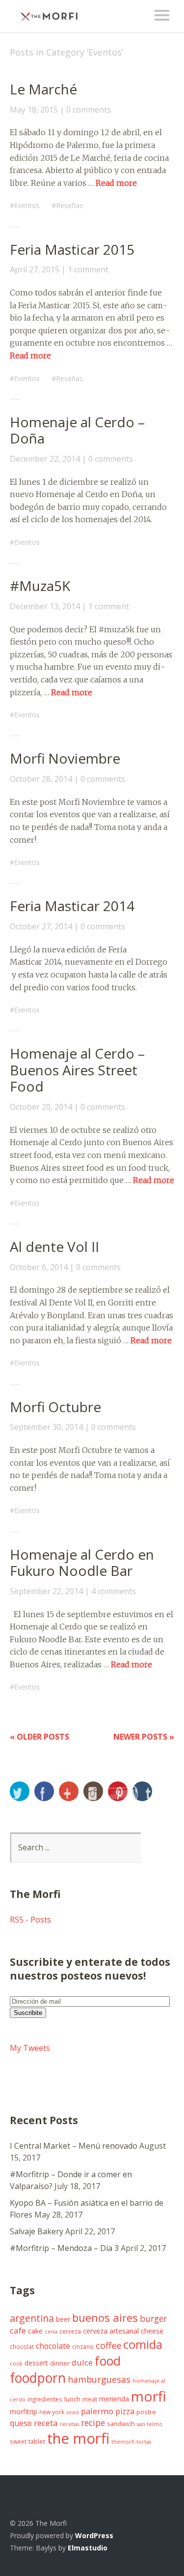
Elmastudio (88, 2548)
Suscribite (28, 2013)
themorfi (123, 2442)
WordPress (94, 2535)
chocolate (53, 2346)
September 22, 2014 (46, 1591)
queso (21, 2423)
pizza (125, 2411)
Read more (116, 183)
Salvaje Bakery (37, 2231)
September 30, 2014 (46, 1427)
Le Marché (43, 89)
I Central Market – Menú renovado (74, 2146)
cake (35, 2331)
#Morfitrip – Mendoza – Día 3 (64, 2248)
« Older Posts (39, 1737)
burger (153, 2318)
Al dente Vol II (54, 1246)
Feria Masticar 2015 (72, 249)
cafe (18, 2330)
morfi (148, 2396)
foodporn (38, 2378)
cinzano (83, 2346)
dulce (82, 2362)
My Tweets (30, 2048)
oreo (73, 2412)
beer (63, 2319)
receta (46, 2423)
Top (164, 2548)
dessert (36, 2363)
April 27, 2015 (35, 269)
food (108, 2361)
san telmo (150, 2424)
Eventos (27, 205)
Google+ (69, 1791)
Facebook (44, 1791)
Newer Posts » (144, 1737)
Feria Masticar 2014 (72, 906)
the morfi (78, 2438)
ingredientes (45, 2399)
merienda (114, 2399)
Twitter (20, 1791)
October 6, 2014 (39, 1267)
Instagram (93, 1791)
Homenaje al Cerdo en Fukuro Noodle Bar (82, 1563)
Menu (162, 15)
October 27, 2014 (41, 926)
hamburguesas (99, 2379)
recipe (93, 2423)
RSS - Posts (30, 1920)
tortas (144, 2442)
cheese (152, 2331)
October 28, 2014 (41, 779)
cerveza (70, 2331)
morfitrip (24, 2412)
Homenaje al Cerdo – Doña (77, 430)
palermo (97, 2411)
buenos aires (105, 2317)
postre (146, 2412)
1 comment (88, 269)
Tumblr (142, 1791)
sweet (18, 2441)
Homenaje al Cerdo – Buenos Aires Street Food (77, 1070)
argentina (32, 2318)
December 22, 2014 (45, 459)
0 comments (89, 110)
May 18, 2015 (34, 110)
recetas (69, 2424)
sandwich (121, 2424)
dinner (60, 2363)
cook (16, 2364)
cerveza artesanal (111, 2331)
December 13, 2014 (45, 606)
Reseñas (69, 205)
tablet (37, 2442)
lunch (72, 2399)
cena (51, 2332)
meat (90, 2399)
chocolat (22, 2346)
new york (52, 2412)
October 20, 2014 (41, 1107)
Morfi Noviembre (65, 758)
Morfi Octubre (55, 1407)
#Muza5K (40, 586)
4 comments (114, 1591)
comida (143, 2344)
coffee (108, 2345)
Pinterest (118, 1791)
